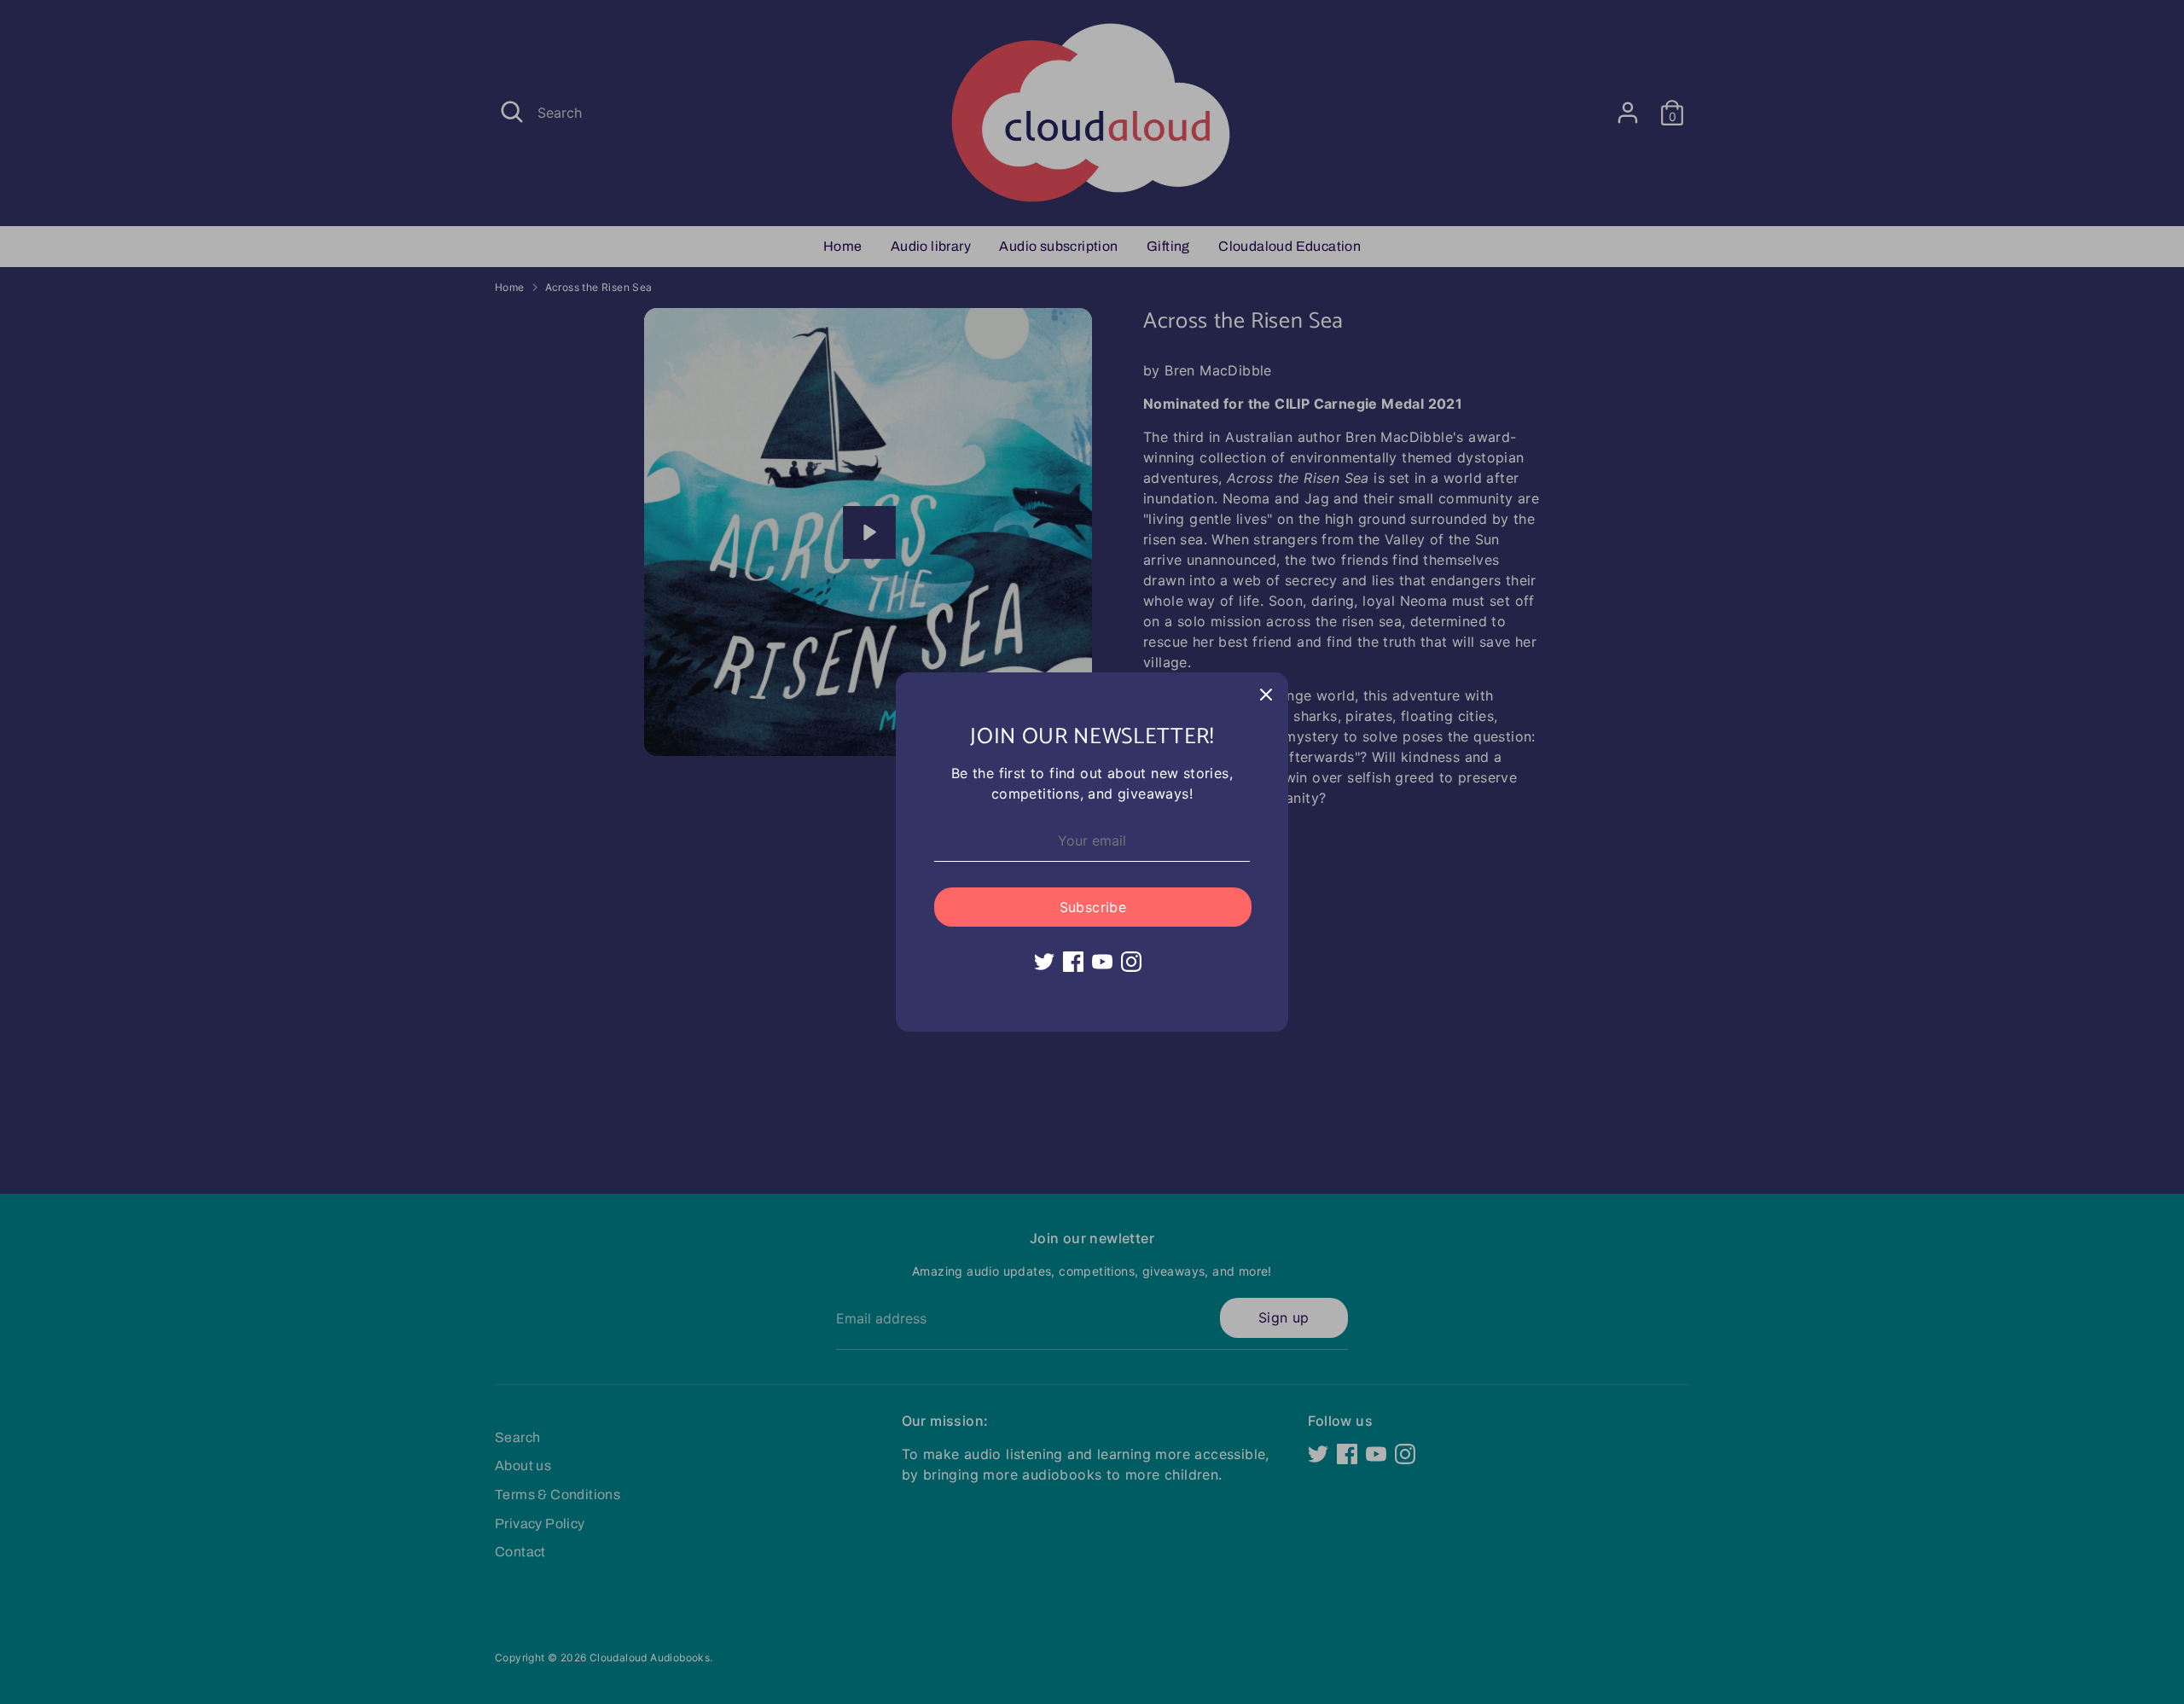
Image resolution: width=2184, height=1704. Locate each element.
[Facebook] (1073, 962)
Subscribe (1093, 907)
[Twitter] (1044, 962)
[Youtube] (1102, 962)
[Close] (1266, 695)
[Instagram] (1131, 962)
